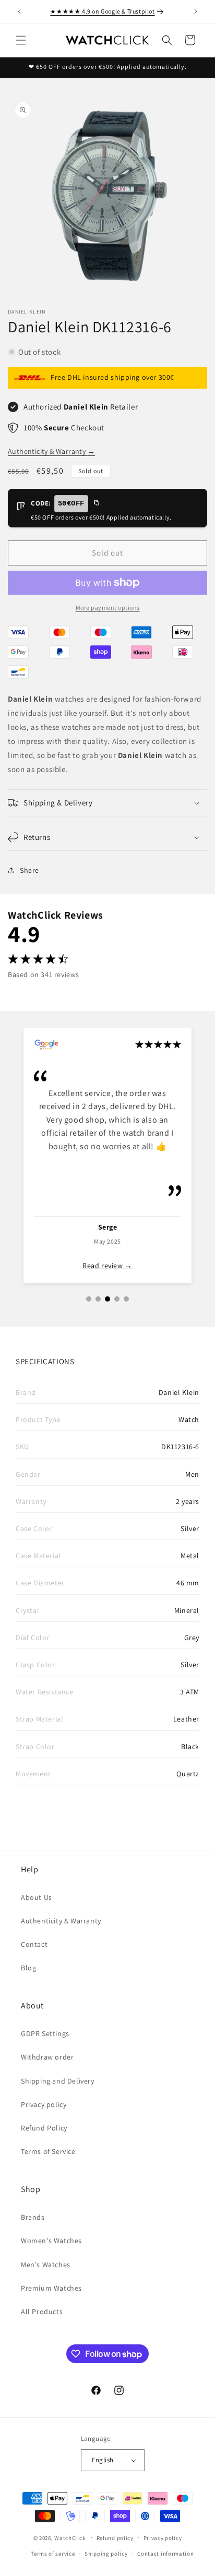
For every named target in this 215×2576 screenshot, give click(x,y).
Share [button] (29, 870)
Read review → (107, 1266)
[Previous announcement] (19, 11)
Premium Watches (51, 2288)
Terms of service (53, 2554)
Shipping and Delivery (58, 2081)
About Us (37, 1897)
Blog (28, 1968)
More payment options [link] (108, 607)
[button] (21, 40)
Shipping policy (106, 2554)
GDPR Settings (45, 2033)
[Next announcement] (196, 11)
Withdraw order (47, 2057)
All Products (42, 2312)
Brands (33, 2217)
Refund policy (115, 2538)
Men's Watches (46, 2265)
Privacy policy (44, 2104)
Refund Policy (44, 2128)
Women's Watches (51, 2241)
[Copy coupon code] (96, 503)
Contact (34, 1944)
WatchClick (70, 2537)
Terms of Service (48, 2151)
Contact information (165, 2554)
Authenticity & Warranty (51, 451)
